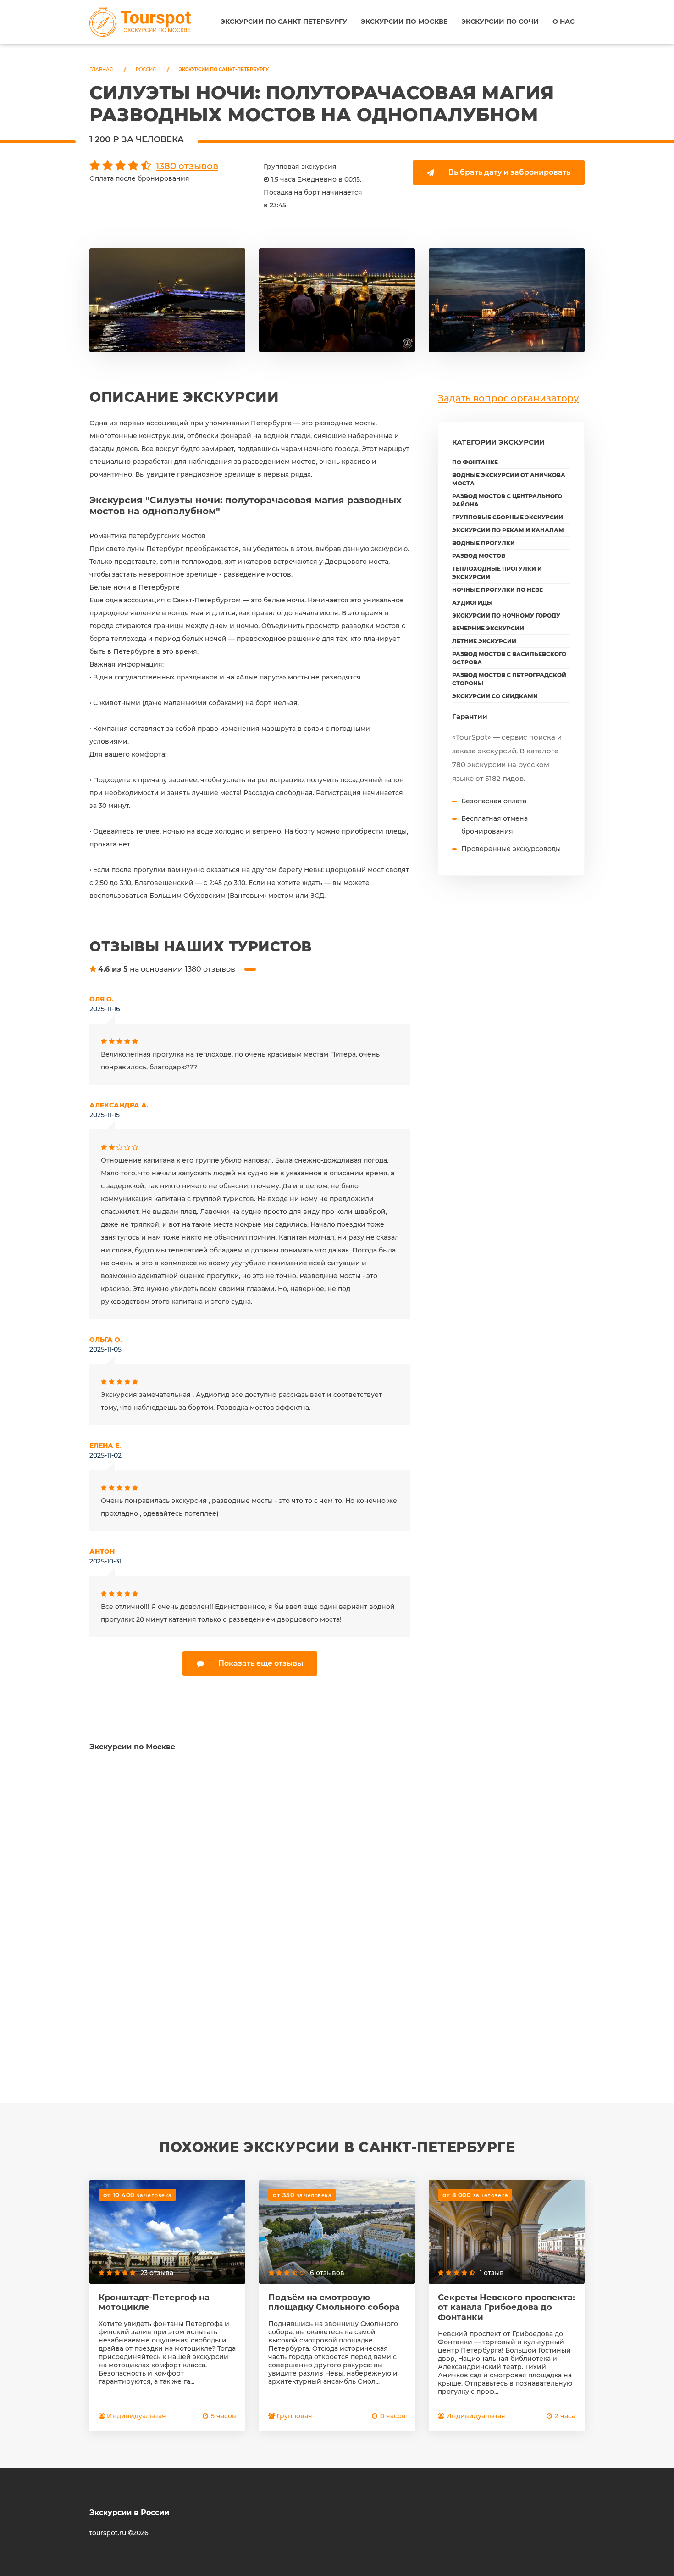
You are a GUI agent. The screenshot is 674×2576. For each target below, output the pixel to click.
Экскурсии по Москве (404, 22)
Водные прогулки (483, 543)
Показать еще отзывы (261, 1663)
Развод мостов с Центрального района (507, 500)
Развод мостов (479, 556)
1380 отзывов (187, 166)
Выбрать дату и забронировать (509, 172)
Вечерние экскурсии (488, 628)
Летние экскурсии (484, 641)
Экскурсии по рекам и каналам (508, 530)
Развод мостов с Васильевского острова (509, 658)
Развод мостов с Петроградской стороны (509, 679)
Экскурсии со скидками (495, 696)
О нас (564, 22)
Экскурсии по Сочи (500, 22)
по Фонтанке (475, 462)
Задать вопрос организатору (508, 398)
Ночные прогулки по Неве (497, 590)
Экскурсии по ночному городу (506, 615)
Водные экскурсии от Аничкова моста (509, 479)
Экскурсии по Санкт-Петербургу (284, 22)
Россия (146, 70)
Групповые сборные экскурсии (508, 517)
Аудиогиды (472, 603)
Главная (101, 70)
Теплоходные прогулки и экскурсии (497, 573)
